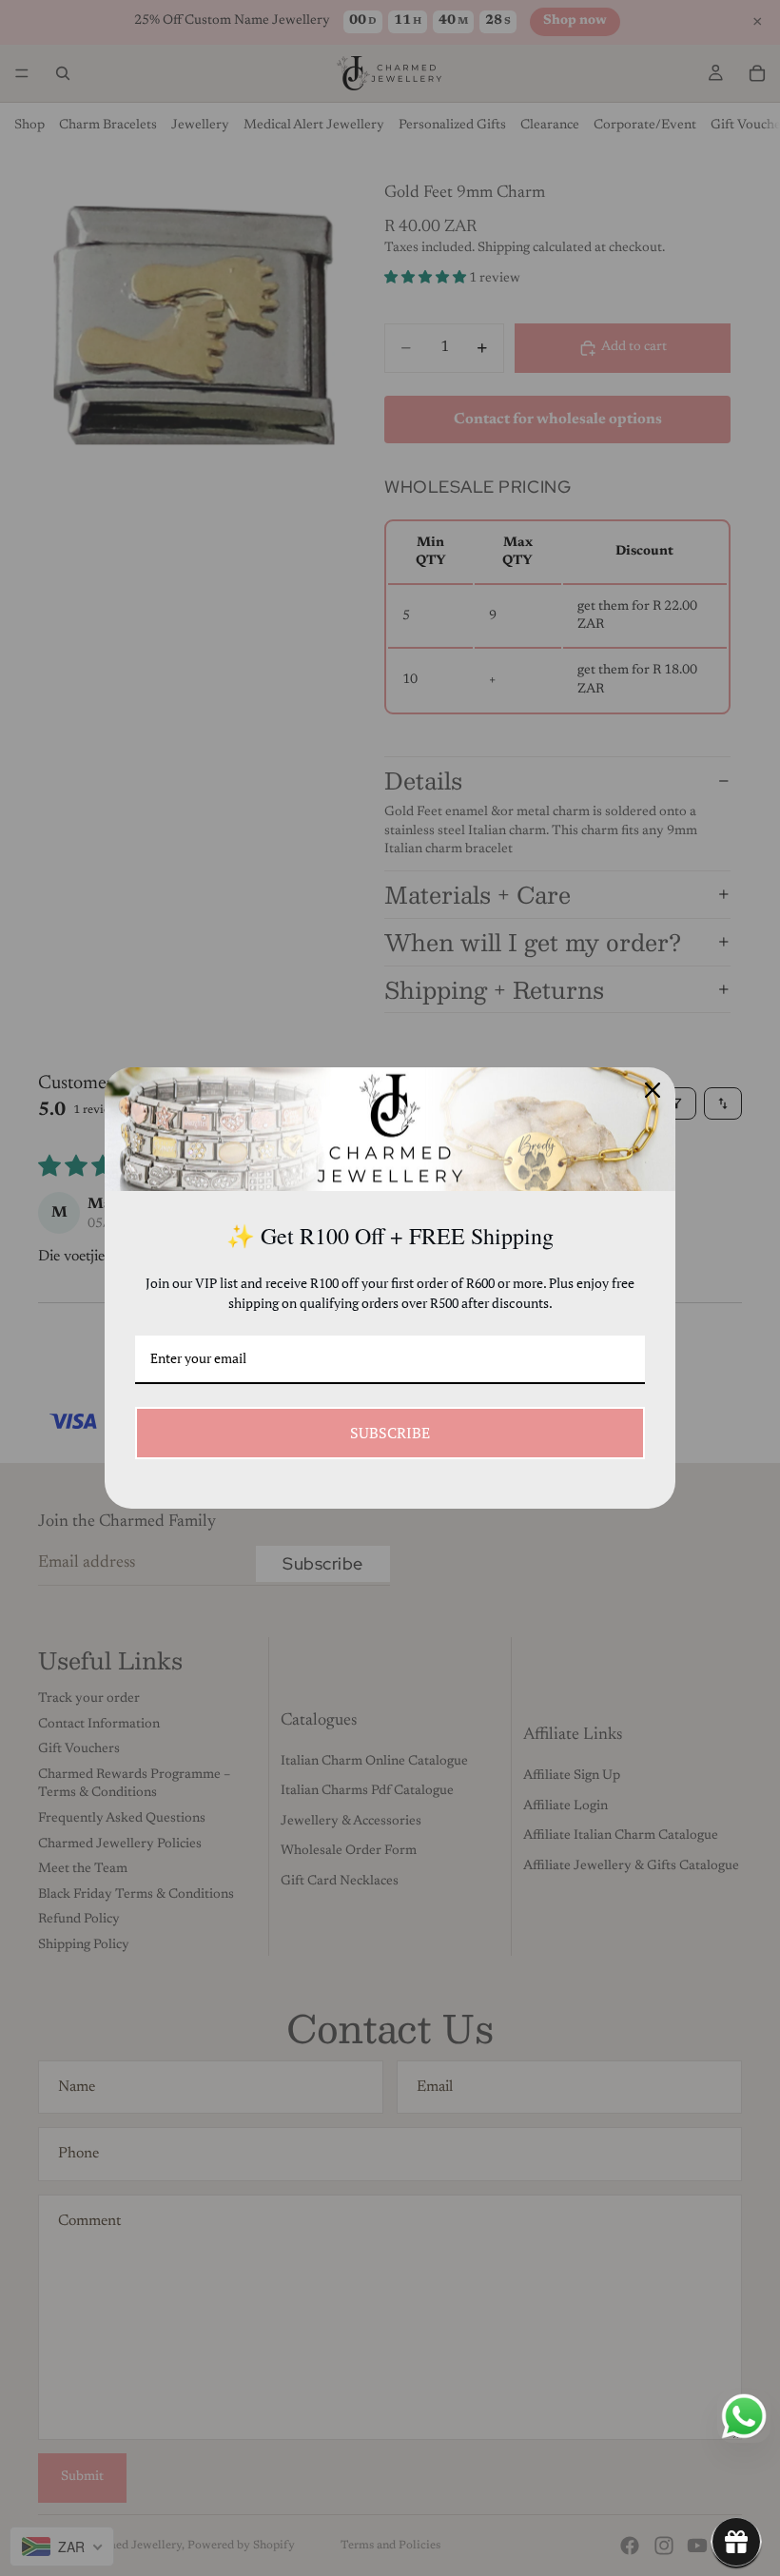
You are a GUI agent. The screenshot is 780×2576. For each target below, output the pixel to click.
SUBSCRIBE (390, 1433)
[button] (736, 2542)
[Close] (653, 1090)
